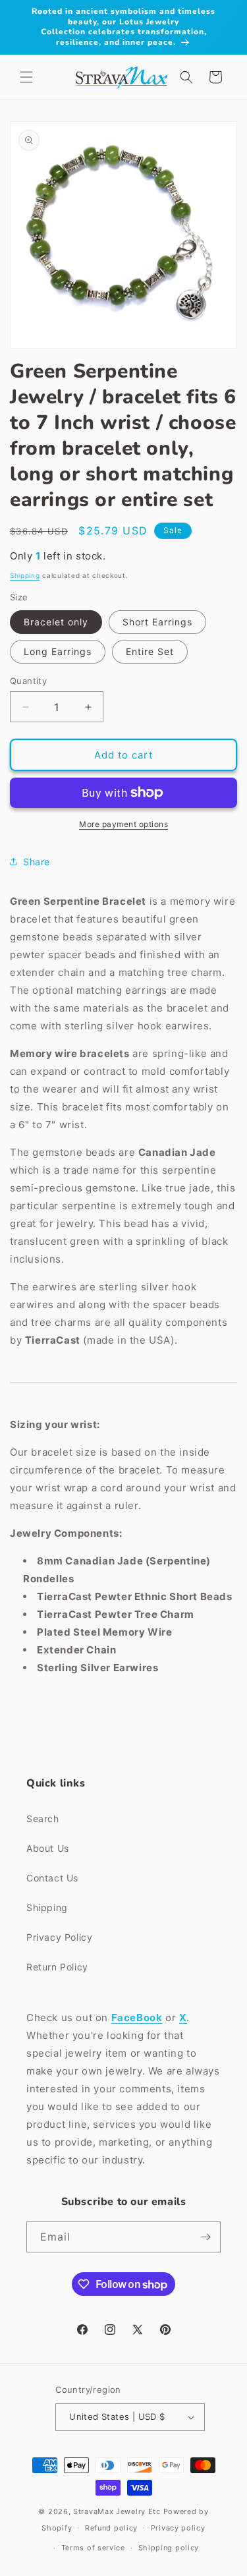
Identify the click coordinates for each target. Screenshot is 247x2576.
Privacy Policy (59, 1937)
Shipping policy (169, 2548)
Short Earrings (157, 622)
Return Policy (57, 1967)
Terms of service (93, 2548)
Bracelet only (56, 622)
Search (43, 1818)
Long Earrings (58, 651)
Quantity (28, 681)
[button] (26, 77)
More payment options (123, 824)
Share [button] (37, 862)
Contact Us (52, 1878)
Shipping (25, 575)
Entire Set (150, 651)
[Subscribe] (206, 2237)
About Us (48, 1848)
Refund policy (111, 2528)
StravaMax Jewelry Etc (117, 2511)
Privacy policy (178, 2528)
